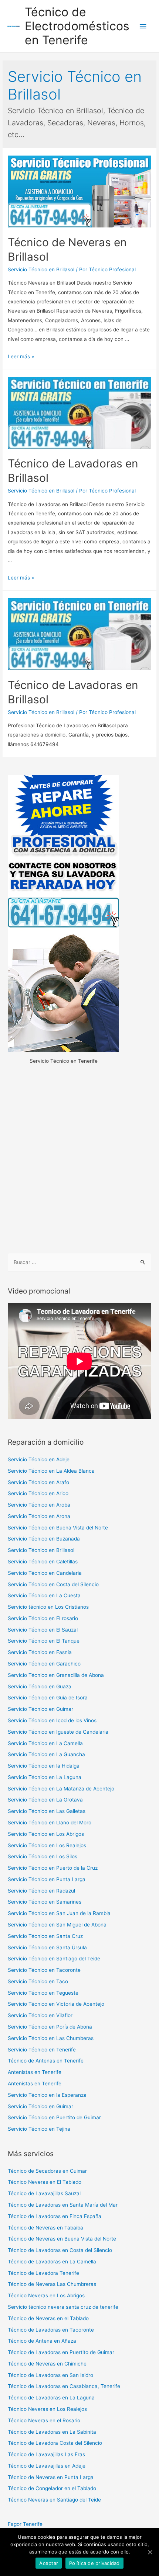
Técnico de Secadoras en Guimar (47, 2171)
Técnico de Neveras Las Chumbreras (52, 2284)
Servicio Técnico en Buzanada (44, 1539)
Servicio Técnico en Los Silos (43, 1856)
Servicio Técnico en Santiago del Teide (54, 1959)
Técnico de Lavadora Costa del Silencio (55, 2443)
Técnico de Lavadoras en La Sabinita (52, 2432)
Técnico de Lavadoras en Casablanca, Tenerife (64, 2386)
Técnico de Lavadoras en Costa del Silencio (60, 2250)
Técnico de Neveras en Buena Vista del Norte (62, 2239)
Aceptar (49, 2563)
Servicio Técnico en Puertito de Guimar (54, 2117)
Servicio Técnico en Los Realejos (47, 1845)
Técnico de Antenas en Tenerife (46, 2061)
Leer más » (21, 356)
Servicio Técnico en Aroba (39, 1505)
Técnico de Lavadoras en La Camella (52, 2262)
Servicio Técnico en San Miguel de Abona (57, 1925)
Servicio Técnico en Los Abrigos (46, 1834)
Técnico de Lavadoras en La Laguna (51, 2398)
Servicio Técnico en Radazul (41, 1891)
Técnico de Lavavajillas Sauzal (44, 2193)
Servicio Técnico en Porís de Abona (50, 2027)
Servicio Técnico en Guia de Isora (48, 1698)
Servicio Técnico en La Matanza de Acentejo (61, 1789)
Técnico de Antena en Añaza (42, 2341)
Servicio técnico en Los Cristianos (48, 1607)
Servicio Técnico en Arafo (38, 1482)
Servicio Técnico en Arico (38, 1493)
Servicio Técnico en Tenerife (42, 2050)
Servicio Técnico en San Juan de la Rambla (59, 1913)
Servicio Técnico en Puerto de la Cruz (53, 1868)
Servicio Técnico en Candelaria (45, 1573)
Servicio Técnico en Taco (38, 1981)
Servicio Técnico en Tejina (39, 2129)
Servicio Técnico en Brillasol (41, 269)
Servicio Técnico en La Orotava (45, 1800)
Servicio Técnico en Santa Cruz (45, 1936)
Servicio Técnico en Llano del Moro (50, 1823)
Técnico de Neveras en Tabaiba (45, 2228)
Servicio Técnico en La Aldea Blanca (51, 1471)
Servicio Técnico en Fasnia (40, 1652)
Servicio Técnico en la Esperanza (47, 2095)
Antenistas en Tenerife (35, 2072)
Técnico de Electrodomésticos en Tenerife (77, 26)
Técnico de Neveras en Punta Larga (51, 2477)
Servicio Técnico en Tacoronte (44, 1970)
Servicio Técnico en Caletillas (43, 1562)
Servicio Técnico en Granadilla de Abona (56, 1675)
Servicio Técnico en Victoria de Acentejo (56, 2004)
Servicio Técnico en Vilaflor (40, 2015)
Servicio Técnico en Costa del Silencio (53, 1584)
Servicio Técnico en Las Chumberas (51, 2038)
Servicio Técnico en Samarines (45, 1902)
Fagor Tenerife (25, 2524)
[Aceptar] (150, 2552)
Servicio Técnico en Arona (39, 1516)
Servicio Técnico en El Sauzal (43, 1630)
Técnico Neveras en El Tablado (45, 2182)
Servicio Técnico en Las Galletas (47, 1811)
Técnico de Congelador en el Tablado (52, 2488)
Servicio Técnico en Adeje (39, 1459)
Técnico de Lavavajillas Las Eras (46, 2454)
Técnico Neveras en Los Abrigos (46, 2295)
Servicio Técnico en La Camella (45, 1743)
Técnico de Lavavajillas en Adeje (47, 2466)
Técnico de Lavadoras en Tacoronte (51, 2330)
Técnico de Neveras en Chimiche (47, 2364)
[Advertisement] (79, 1160)
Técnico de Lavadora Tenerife (43, 2273)
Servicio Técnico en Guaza (40, 1686)
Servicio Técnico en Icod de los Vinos (52, 1720)
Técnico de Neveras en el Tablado (48, 2318)
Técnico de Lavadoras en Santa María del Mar (63, 2205)
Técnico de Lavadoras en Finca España (55, 2216)
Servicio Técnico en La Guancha (46, 1754)
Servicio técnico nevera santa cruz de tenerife (63, 2307)
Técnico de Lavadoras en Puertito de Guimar (61, 2352)
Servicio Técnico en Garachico (44, 1664)
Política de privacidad (94, 2563)
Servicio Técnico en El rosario (43, 1618)
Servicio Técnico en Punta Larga (47, 1879)
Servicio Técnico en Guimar (40, 1709)
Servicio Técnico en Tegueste (43, 1993)
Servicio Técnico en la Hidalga (44, 1766)
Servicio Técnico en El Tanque (44, 1641)
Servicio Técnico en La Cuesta (44, 1595)
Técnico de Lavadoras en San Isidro (50, 2375)
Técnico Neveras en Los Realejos (47, 2409)
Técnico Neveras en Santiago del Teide (54, 2500)
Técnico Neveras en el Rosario (44, 2420)
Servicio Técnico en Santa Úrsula (47, 1947)
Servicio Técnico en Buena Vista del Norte (58, 1528)
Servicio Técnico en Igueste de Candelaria (58, 1732)
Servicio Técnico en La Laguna (45, 1777)
